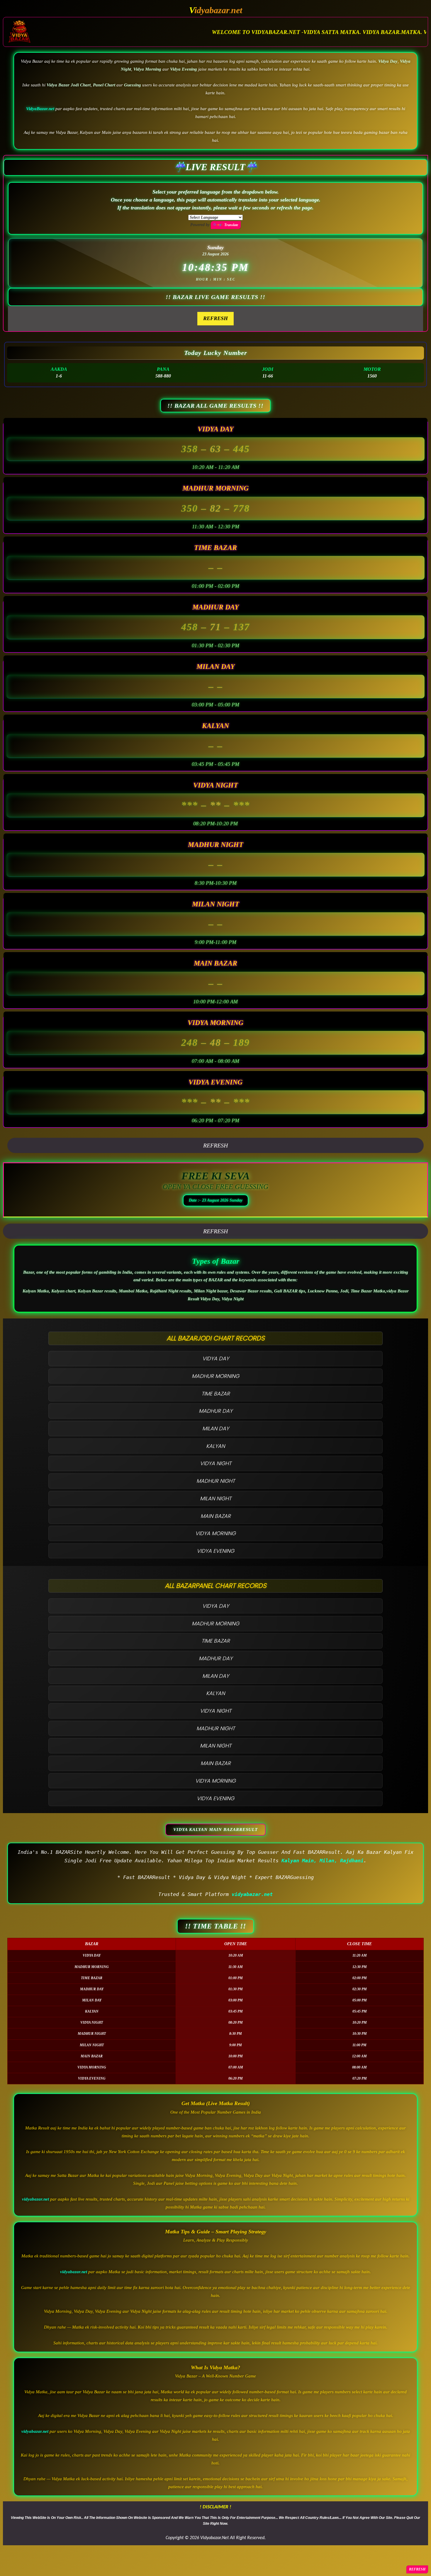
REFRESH (215, 318)
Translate (231, 225)
